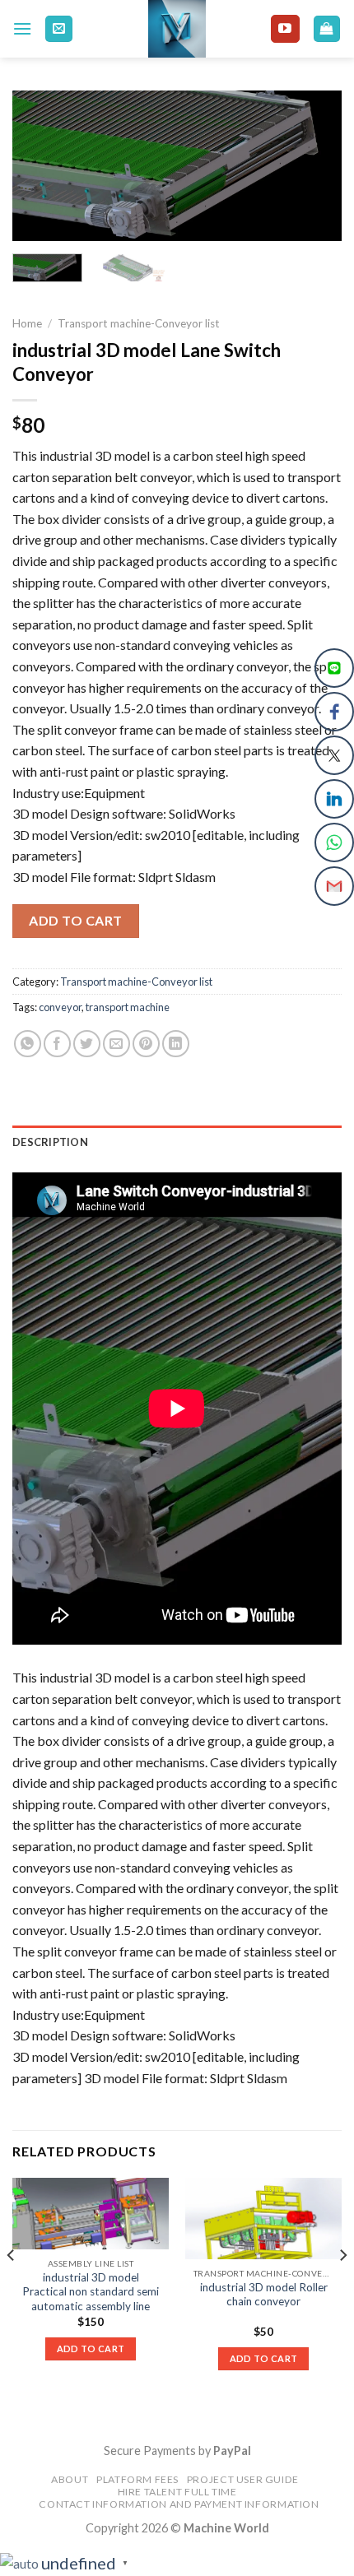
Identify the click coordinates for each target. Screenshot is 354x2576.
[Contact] (59, 29)
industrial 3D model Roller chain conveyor (264, 2295)
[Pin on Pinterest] (146, 1044)
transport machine (128, 1007)
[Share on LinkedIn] (176, 1044)
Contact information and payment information (179, 2504)
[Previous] (40, 167)
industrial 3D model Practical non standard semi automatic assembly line (91, 2292)
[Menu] (22, 28)
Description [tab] (50, 1142)
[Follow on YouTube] (285, 29)
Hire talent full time (177, 2492)
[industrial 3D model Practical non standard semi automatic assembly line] (91, 2214)
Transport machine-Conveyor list (139, 323)
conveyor (60, 1007)
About (70, 2479)
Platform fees (137, 2479)
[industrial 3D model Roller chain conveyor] (263, 2219)
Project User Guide (243, 2479)
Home (27, 323)
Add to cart (75, 920)
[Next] (314, 167)
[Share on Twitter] (87, 1044)
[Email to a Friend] (116, 1044)
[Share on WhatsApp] (28, 1044)
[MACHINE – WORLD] (177, 29)
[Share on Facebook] (57, 1044)
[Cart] (327, 29)
